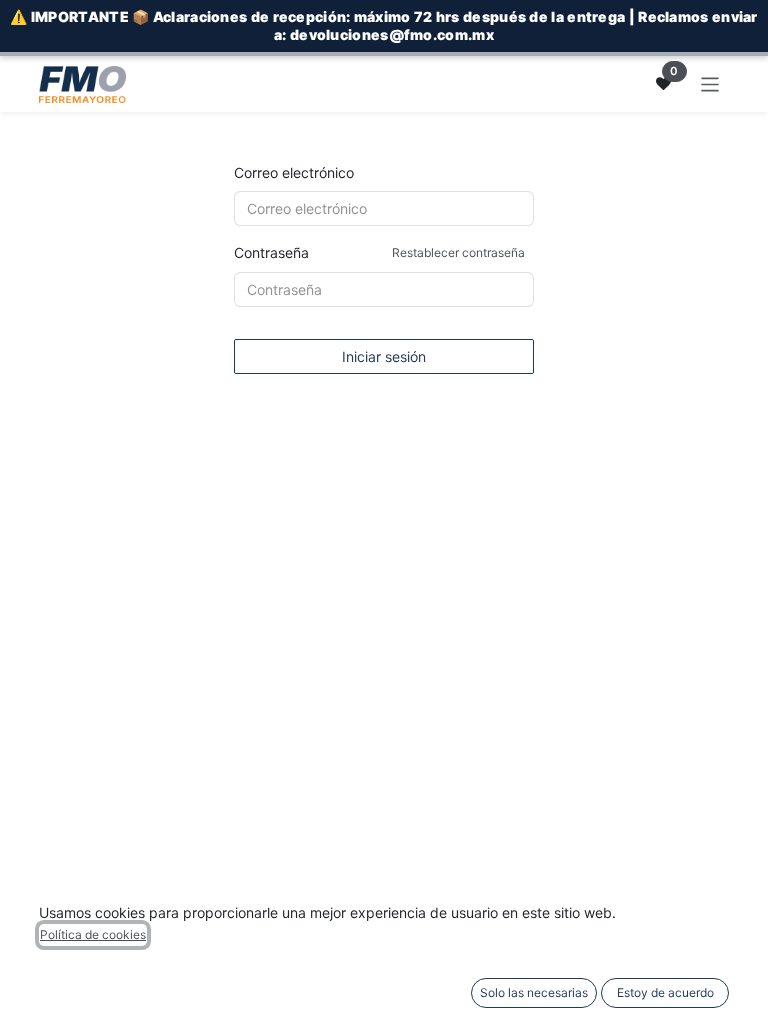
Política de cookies (93, 934)
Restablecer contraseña (458, 252)
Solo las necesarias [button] (534, 992)
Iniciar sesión (384, 356)
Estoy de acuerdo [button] (665, 992)
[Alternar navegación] (710, 83)
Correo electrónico (294, 172)
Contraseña (379, 252)
